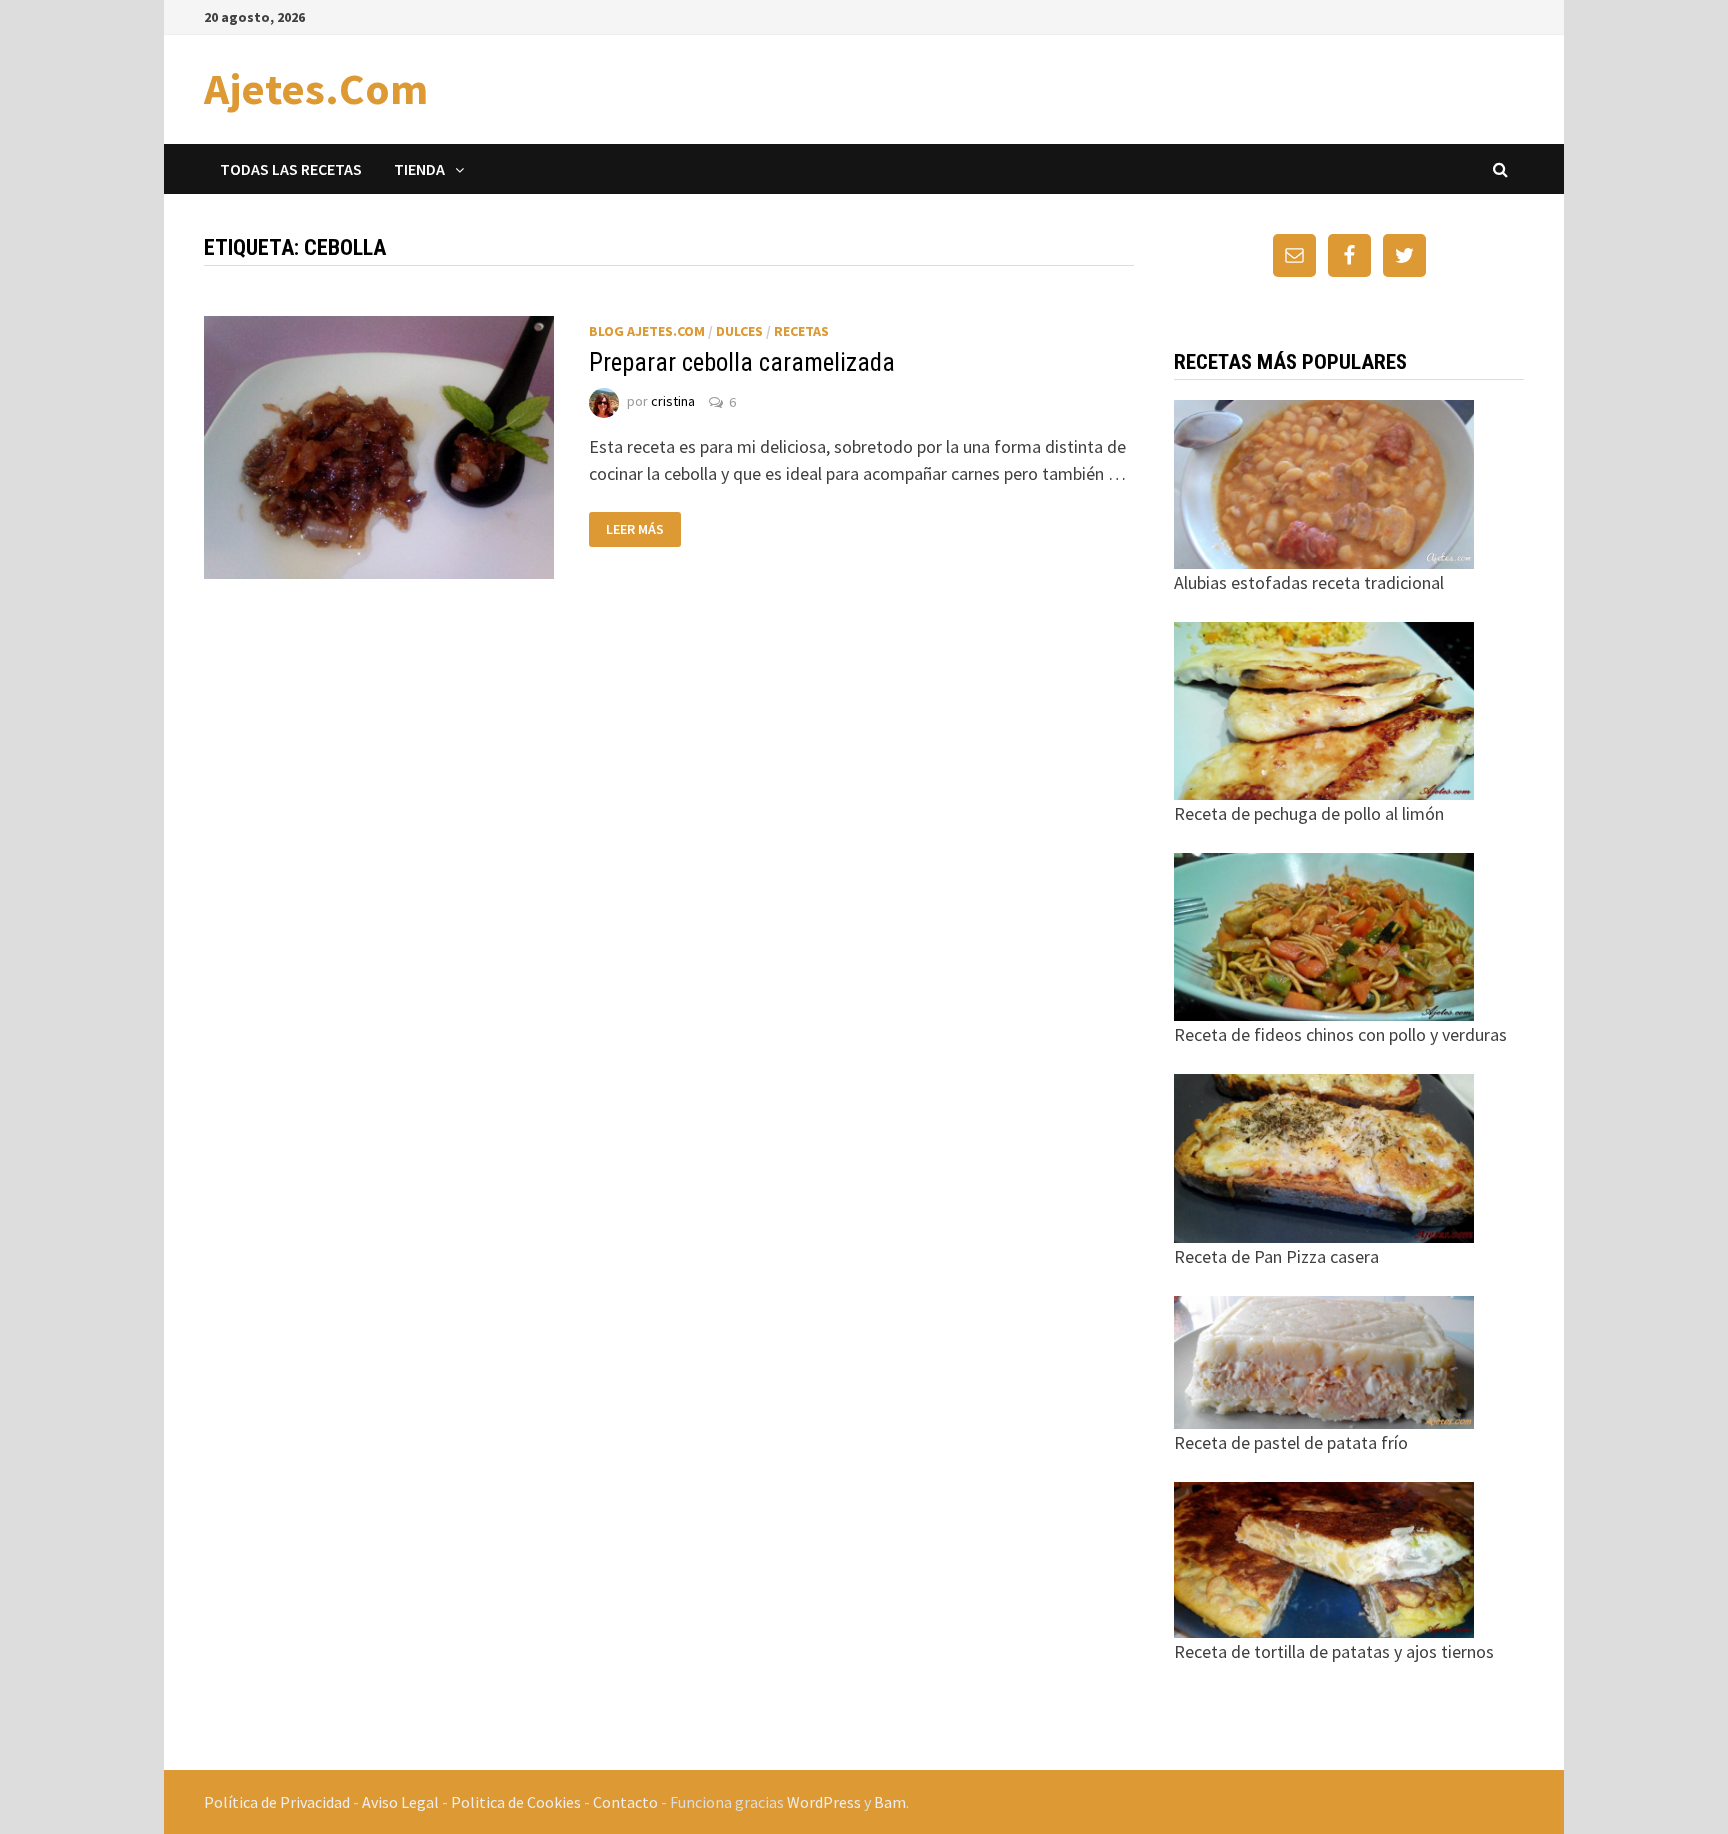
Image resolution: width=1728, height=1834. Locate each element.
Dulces (739, 331)
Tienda (419, 169)
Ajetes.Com (316, 88)
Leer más (635, 529)
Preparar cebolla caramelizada (742, 362)
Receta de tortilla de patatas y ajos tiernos (1334, 1651)
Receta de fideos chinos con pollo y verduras (1340, 1034)
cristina (673, 402)
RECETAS (801, 331)
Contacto (625, 1802)
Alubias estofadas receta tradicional (1309, 582)
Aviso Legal (400, 1802)
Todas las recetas (291, 169)
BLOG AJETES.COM (647, 331)
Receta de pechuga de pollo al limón (1309, 813)
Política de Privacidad (277, 1802)
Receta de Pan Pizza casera (1276, 1256)
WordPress (824, 1802)
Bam (890, 1802)
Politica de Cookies (516, 1802)
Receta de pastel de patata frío (1291, 1442)
